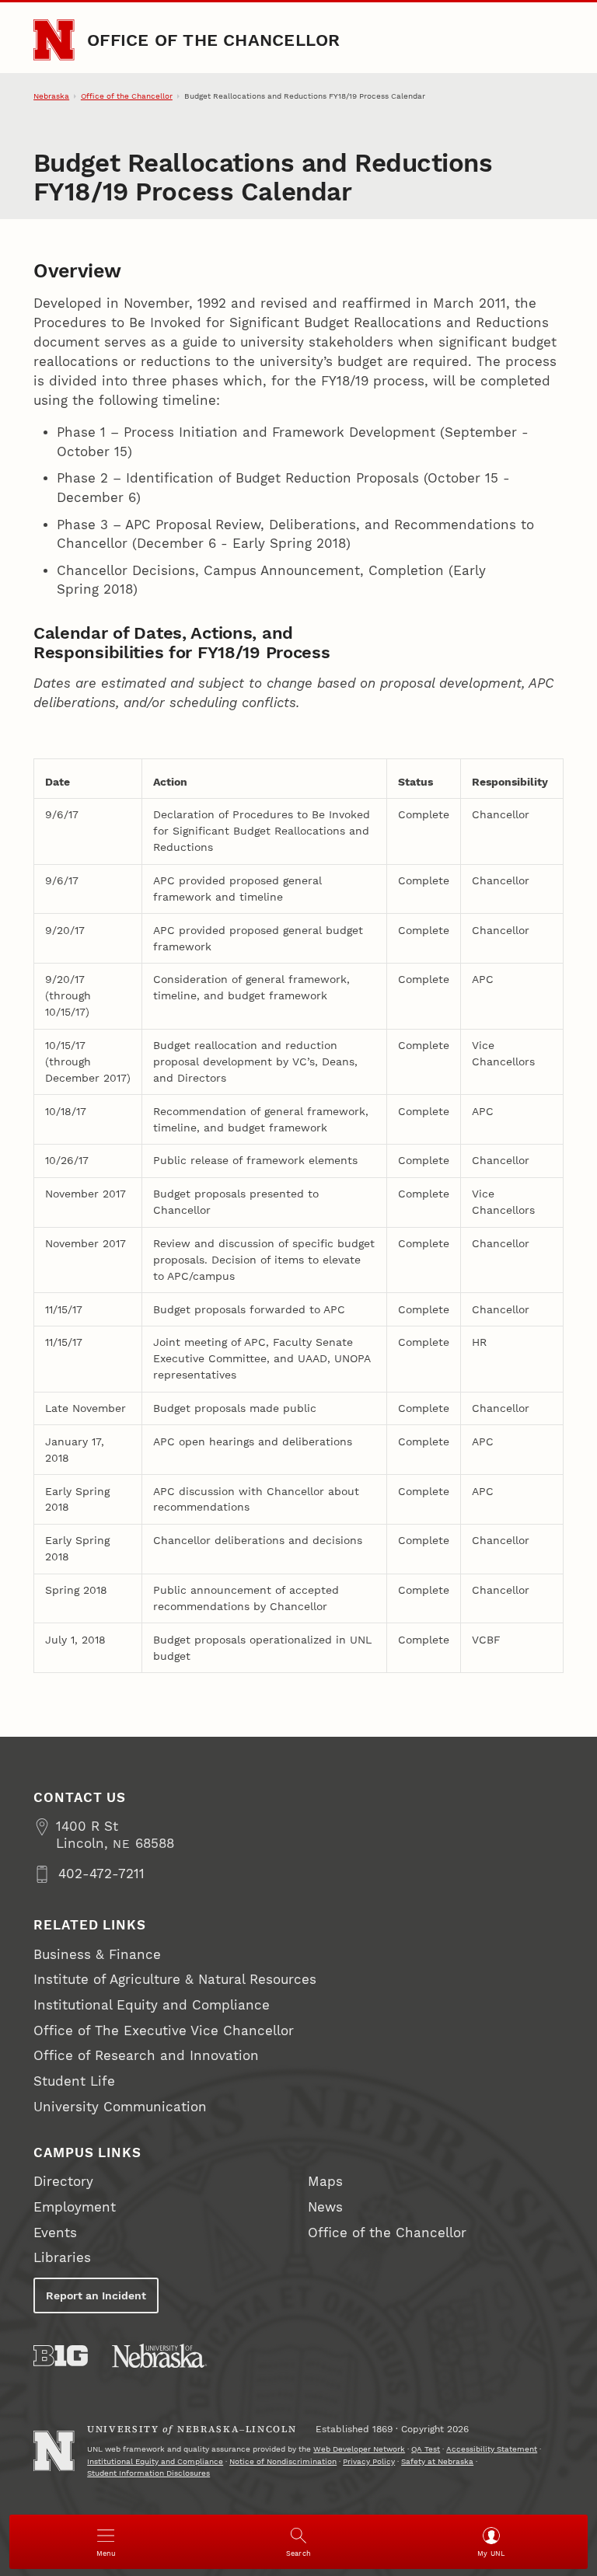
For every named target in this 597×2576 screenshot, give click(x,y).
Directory (63, 2182)
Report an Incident (96, 2295)
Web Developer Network (359, 2449)
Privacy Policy (369, 2461)
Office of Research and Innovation (146, 2056)
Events (55, 2233)
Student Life (74, 2081)
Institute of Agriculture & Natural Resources (175, 1980)
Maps (325, 2182)
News (325, 2207)
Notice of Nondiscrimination (283, 2461)
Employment (75, 2207)
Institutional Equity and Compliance (152, 2005)
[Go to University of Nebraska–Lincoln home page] (54, 40)
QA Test (426, 2449)
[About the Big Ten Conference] (61, 2356)
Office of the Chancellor (213, 40)
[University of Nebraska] (159, 2356)
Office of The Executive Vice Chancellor (164, 2031)
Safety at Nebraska (437, 2461)
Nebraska (51, 96)
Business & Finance (97, 1955)
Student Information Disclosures (148, 2473)
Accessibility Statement (492, 2449)
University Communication (120, 2107)
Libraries (62, 2258)
